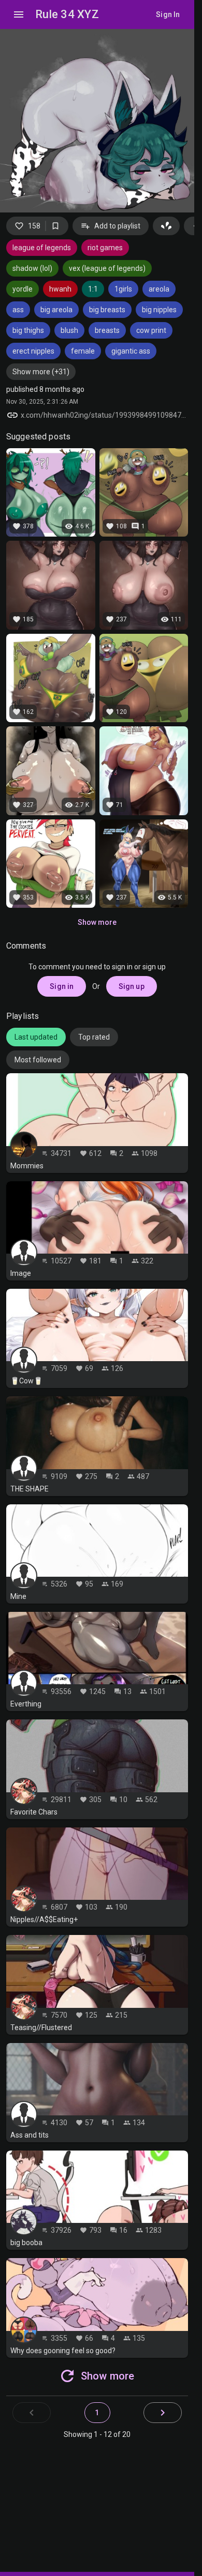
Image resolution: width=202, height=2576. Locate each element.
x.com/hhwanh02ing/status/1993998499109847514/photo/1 (104, 415)
